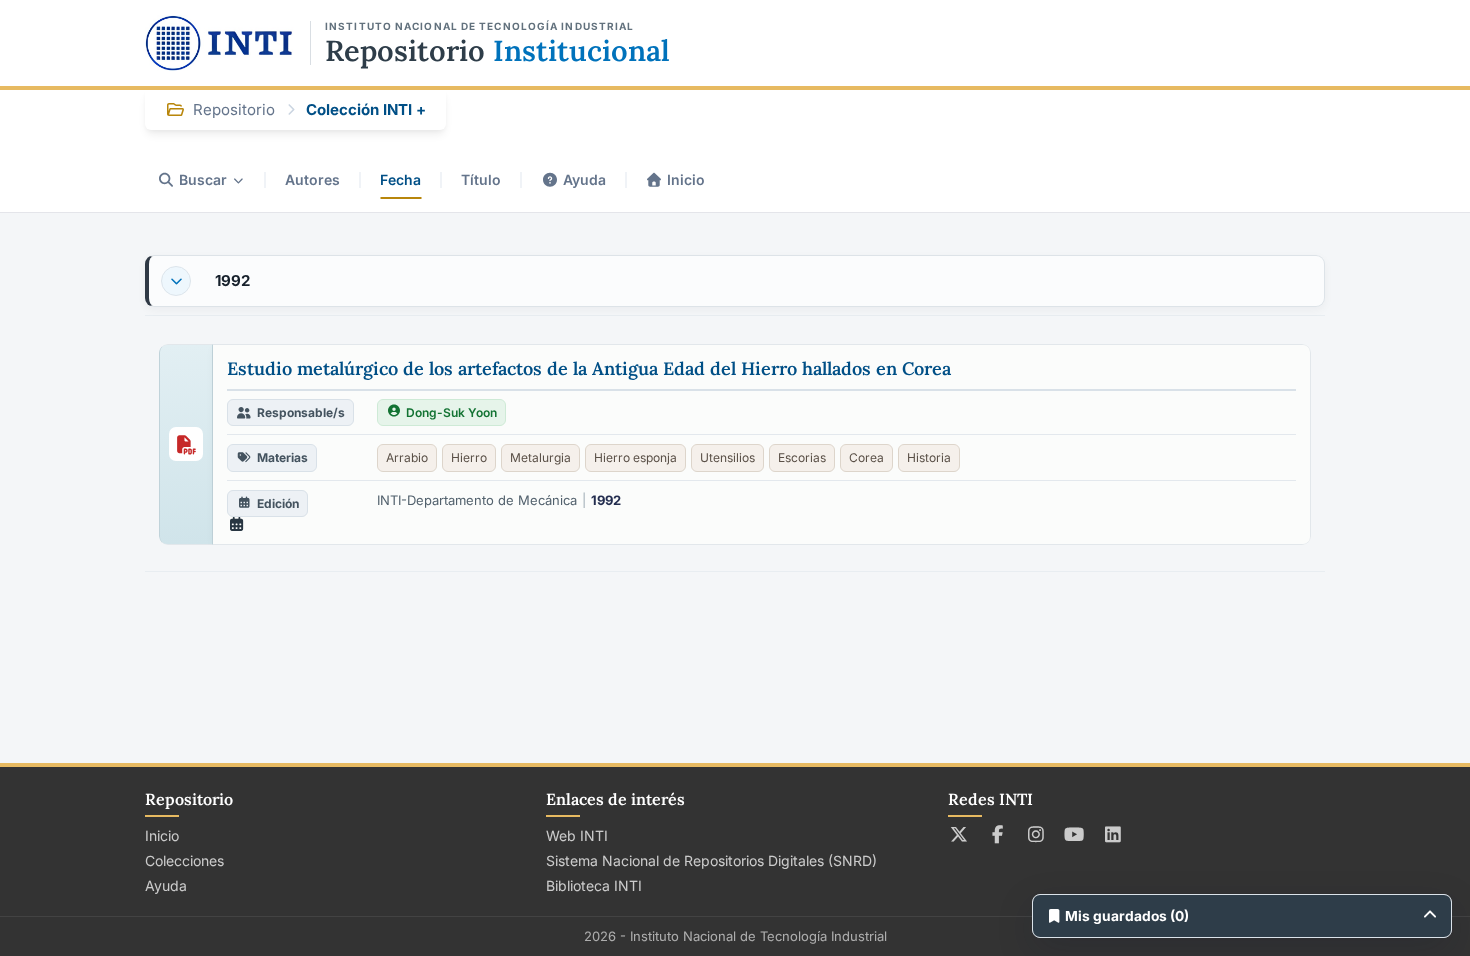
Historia (929, 457)
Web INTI (577, 835)
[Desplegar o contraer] (176, 281)
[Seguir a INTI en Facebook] (997, 834)
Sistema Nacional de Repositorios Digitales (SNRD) (711, 860)
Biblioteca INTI (594, 885)
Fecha (400, 179)
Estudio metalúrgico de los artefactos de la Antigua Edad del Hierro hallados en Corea (589, 368)
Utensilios (727, 457)
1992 (232, 280)
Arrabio (407, 457)
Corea (866, 457)
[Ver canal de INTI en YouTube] (1074, 834)
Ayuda (584, 179)
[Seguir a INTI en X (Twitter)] (959, 834)
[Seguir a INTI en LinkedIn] (1113, 834)
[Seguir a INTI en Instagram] (1036, 834)
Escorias (802, 457)
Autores (312, 179)
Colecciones (184, 860)
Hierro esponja (635, 457)
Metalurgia (540, 457)
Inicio (686, 179)
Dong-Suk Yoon (451, 412)
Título (481, 179)
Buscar (203, 179)
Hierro (469, 457)
